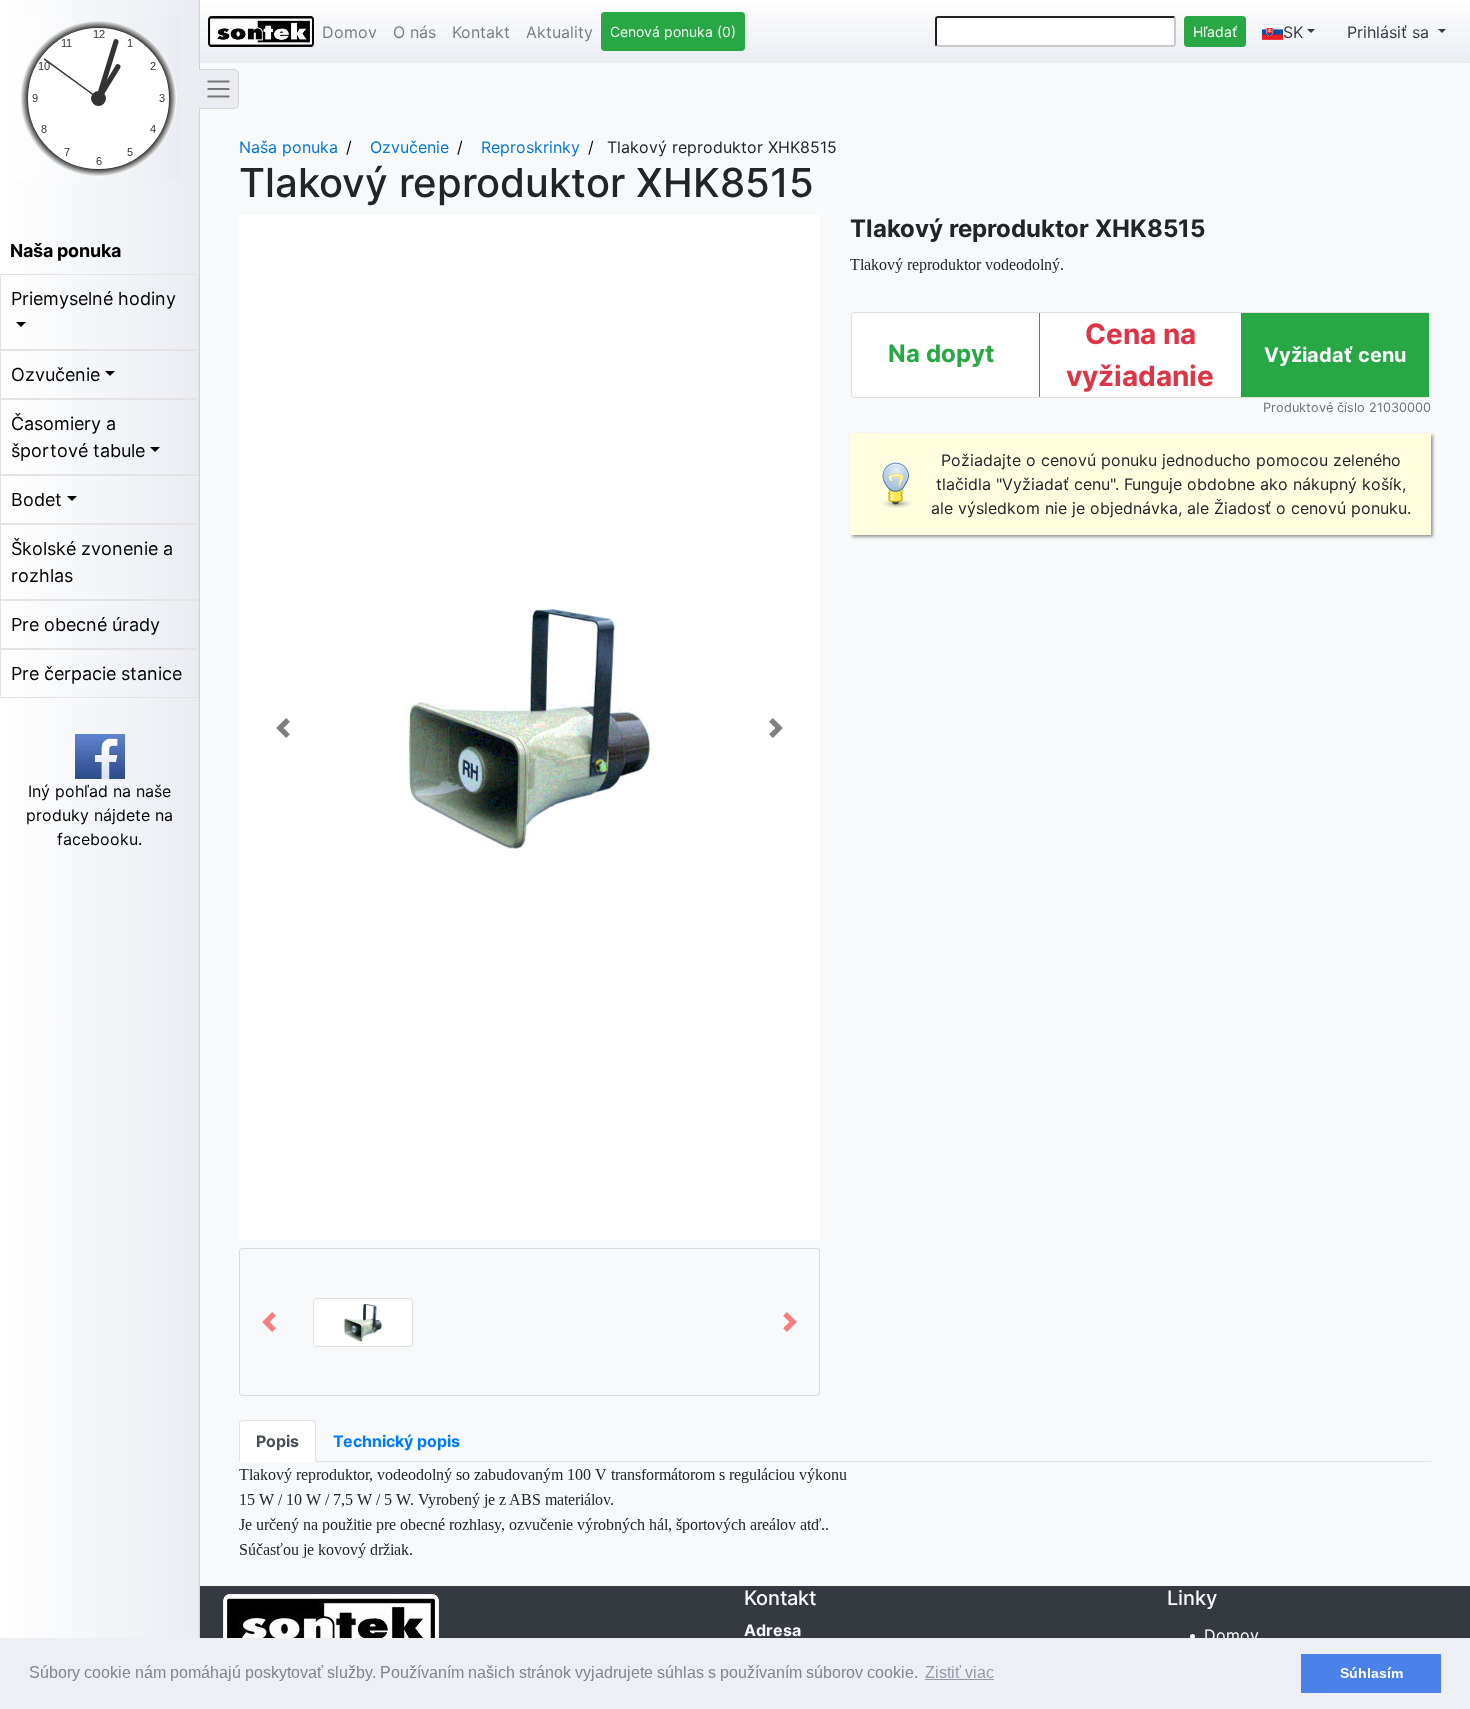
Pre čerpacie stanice (96, 673)
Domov (349, 32)
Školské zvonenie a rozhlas (92, 562)
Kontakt (481, 32)
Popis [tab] (277, 1441)
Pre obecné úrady (85, 624)
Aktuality (559, 32)
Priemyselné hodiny (93, 298)
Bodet (36, 499)
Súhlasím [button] (1371, 1673)
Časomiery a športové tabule (78, 437)
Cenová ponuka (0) (673, 31)
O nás (414, 32)
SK (1293, 32)
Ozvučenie (55, 374)
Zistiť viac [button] (959, 1672)
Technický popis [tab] (396, 1441)
